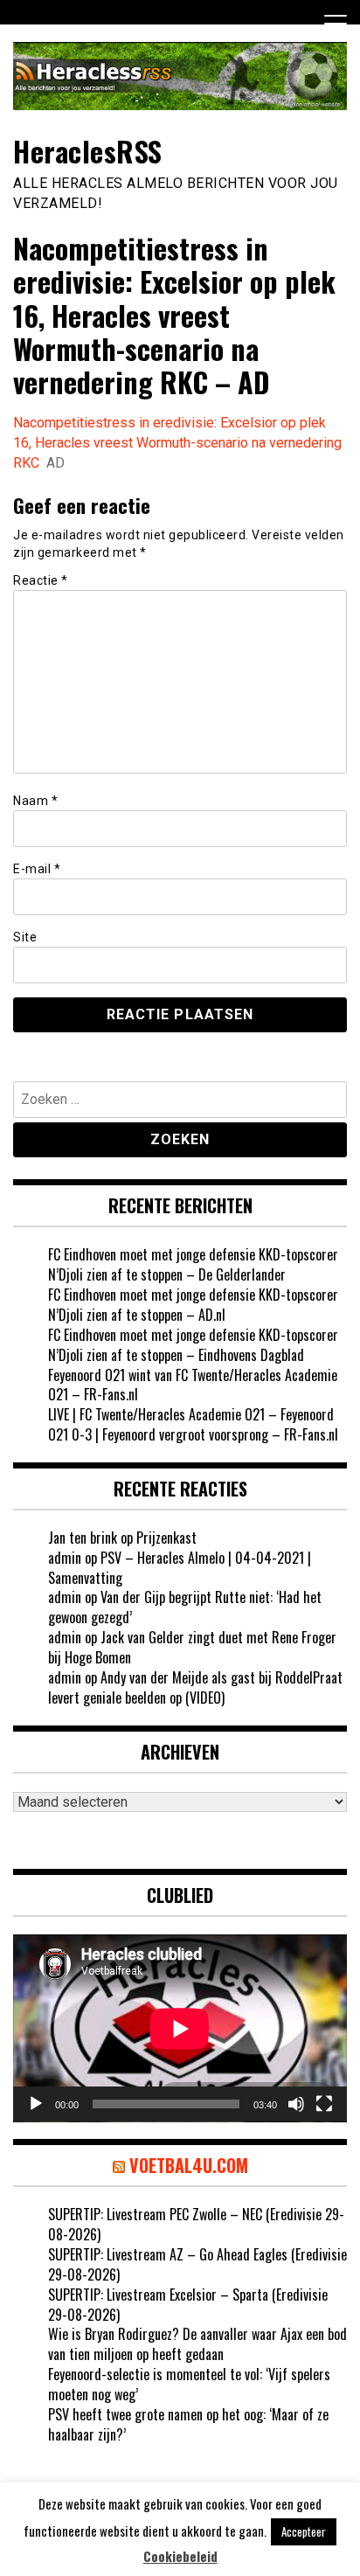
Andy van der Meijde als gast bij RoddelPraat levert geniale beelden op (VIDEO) (195, 1687)
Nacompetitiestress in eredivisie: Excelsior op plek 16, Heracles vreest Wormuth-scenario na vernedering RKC (177, 443)
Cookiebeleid (180, 2556)
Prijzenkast (166, 1538)
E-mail (37, 869)
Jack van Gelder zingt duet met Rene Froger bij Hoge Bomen (192, 1647)
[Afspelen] (36, 2104)
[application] (180, 2028)
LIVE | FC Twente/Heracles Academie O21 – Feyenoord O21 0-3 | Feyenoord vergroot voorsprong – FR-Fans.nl (193, 1424)
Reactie (41, 580)
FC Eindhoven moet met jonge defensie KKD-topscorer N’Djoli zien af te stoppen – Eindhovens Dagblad (193, 1345)
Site (25, 937)
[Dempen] (296, 2104)
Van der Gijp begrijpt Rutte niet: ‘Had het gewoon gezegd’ (185, 1607)
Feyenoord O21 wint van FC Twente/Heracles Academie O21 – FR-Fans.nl (193, 1385)
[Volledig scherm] (324, 2104)
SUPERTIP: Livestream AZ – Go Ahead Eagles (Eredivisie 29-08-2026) (197, 2264)
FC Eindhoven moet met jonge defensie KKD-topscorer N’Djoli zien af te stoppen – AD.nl (193, 1305)
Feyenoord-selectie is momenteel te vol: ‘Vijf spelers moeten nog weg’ (189, 2384)
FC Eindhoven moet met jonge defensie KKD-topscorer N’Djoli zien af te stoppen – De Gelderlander (193, 1264)
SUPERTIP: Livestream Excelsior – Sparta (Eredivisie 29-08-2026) (188, 2305)
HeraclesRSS (88, 151)
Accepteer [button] (304, 2531)
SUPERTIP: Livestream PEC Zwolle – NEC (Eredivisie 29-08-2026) (196, 2224)
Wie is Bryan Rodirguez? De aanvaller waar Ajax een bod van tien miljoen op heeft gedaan (197, 2344)
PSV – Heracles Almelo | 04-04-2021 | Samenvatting (180, 1568)
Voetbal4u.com (189, 2165)
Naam (35, 801)
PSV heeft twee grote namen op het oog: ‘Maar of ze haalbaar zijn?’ (188, 2424)
